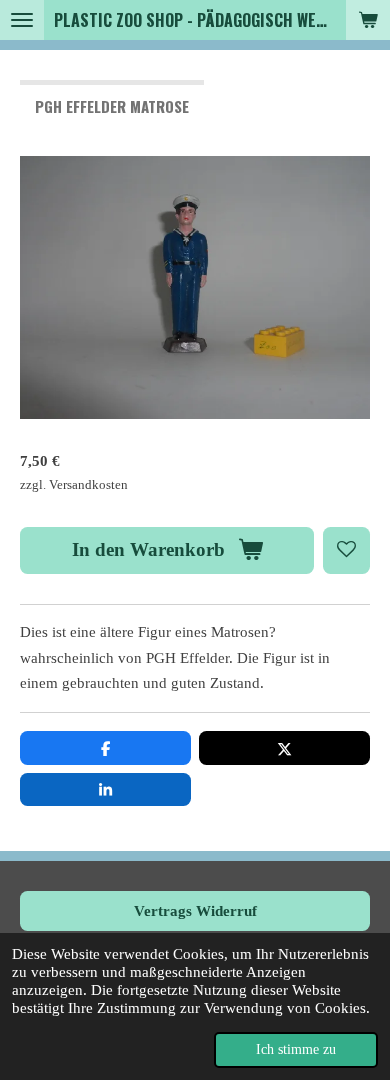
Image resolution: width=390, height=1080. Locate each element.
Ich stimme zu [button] (296, 1049)
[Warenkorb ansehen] (368, 20)
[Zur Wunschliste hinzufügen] (346, 550)
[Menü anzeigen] (22, 20)
